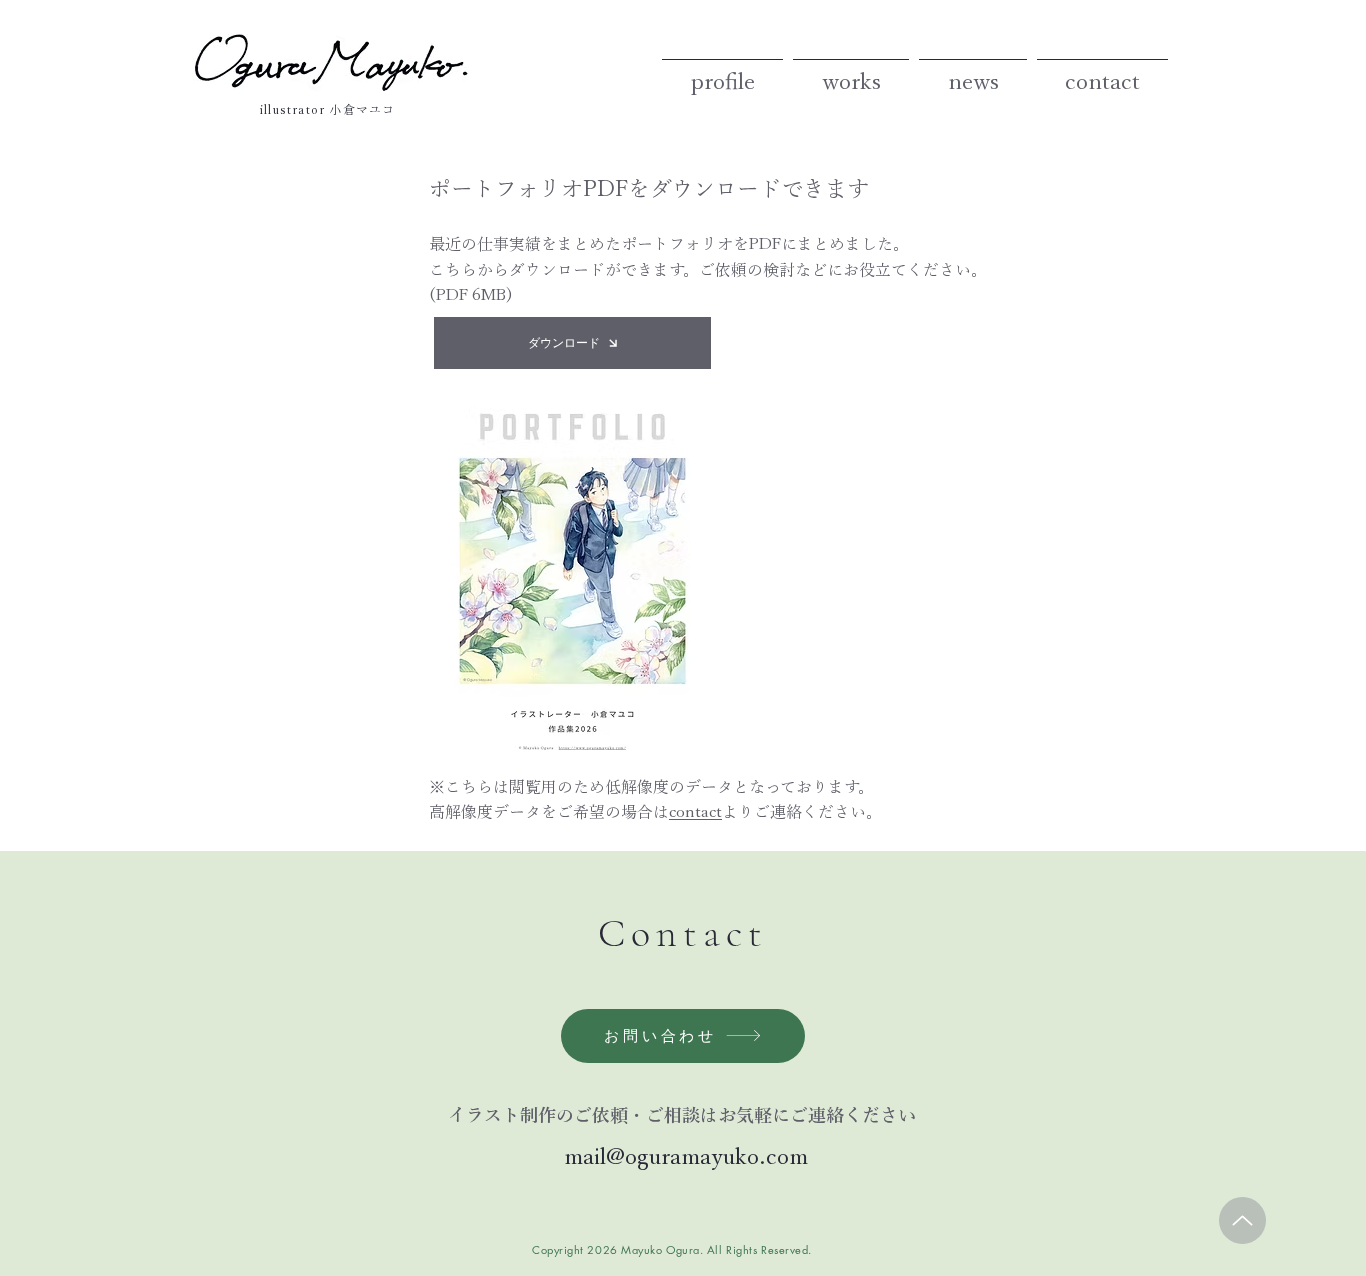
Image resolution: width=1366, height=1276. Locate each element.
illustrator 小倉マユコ (327, 109)
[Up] (1242, 1220)
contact (695, 812)
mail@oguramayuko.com (683, 1156)
